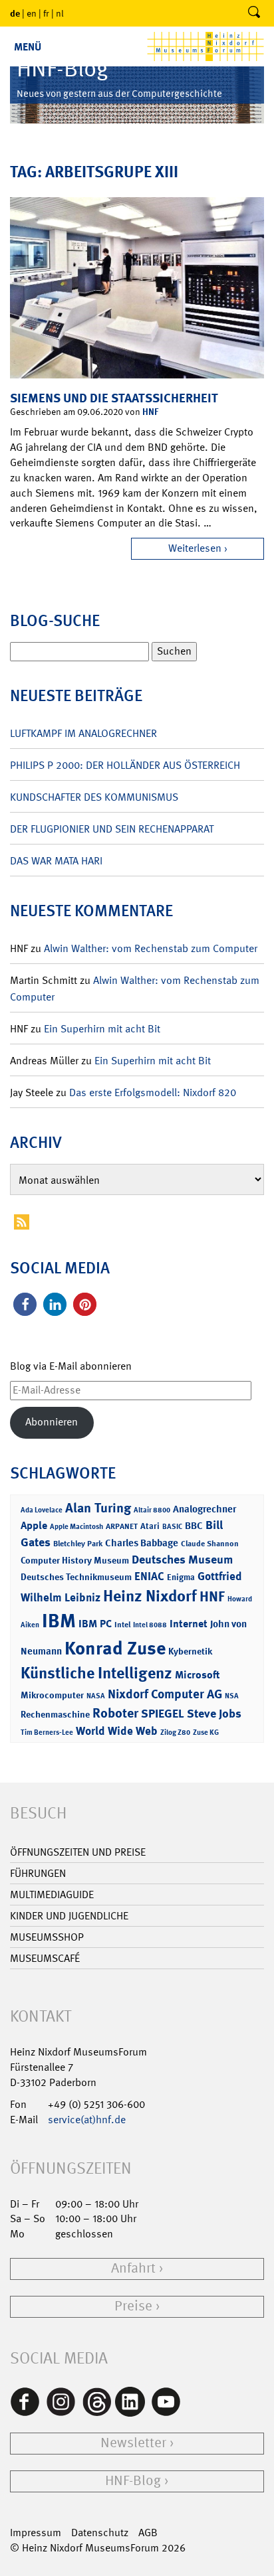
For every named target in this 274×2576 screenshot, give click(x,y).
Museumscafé (45, 1958)
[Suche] (254, 13)
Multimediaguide (52, 1894)
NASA (96, 1696)
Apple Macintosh (76, 1527)
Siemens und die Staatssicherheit (114, 398)
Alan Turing (98, 1508)
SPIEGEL (163, 1714)
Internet (189, 1624)
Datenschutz (100, 2533)
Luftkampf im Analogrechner (83, 733)
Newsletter (133, 2443)
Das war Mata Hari (56, 861)
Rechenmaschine (55, 1714)
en (32, 13)
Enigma (181, 1577)
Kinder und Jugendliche (69, 1916)
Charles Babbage (142, 1543)
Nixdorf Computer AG (165, 1694)
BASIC (172, 1527)
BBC (194, 1526)
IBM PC (95, 1624)
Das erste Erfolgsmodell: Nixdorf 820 (153, 1092)
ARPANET (122, 1526)
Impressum (36, 2533)
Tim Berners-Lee (47, 1732)
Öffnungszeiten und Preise (78, 1852)
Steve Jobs (214, 1714)
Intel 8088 (150, 1625)
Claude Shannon (210, 1544)
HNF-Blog (133, 2481)
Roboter (115, 1713)
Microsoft (197, 1675)
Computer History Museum (75, 1560)
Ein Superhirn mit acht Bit (102, 1029)
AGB (148, 2533)
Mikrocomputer (52, 1695)
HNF (150, 411)
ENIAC (149, 1576)
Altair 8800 (152, 1510)
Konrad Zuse (115, 1648)
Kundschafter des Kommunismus (94, 797)
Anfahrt (133, 2268)
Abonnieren (52, 1422)
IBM (59, 1621)
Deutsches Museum (182, 1560)
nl (60, 13)
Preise (133, 2306)
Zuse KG (206, 1732)
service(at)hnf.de (87, 2120)
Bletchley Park (78, 1544)
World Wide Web (117, 1731)
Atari (150, 1526)
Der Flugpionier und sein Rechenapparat (112, 829)
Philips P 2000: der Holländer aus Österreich (125, 765)
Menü (28, 47)
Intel (122, 1625)
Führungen (38, 1873)
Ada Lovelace (42, 1510)
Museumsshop (47, 1937)
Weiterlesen (195, 548)
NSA (232, 1696)
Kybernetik (190, 1651)
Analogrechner (205, 1509)
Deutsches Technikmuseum (76, 1576)
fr (46, 13)
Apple (34, 1525)
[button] (25, 1304)
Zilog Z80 (175, 1732)
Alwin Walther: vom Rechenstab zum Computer (151, 948)
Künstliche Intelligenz (96, 1673)
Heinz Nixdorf (150, 1596)
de (15, 13)
